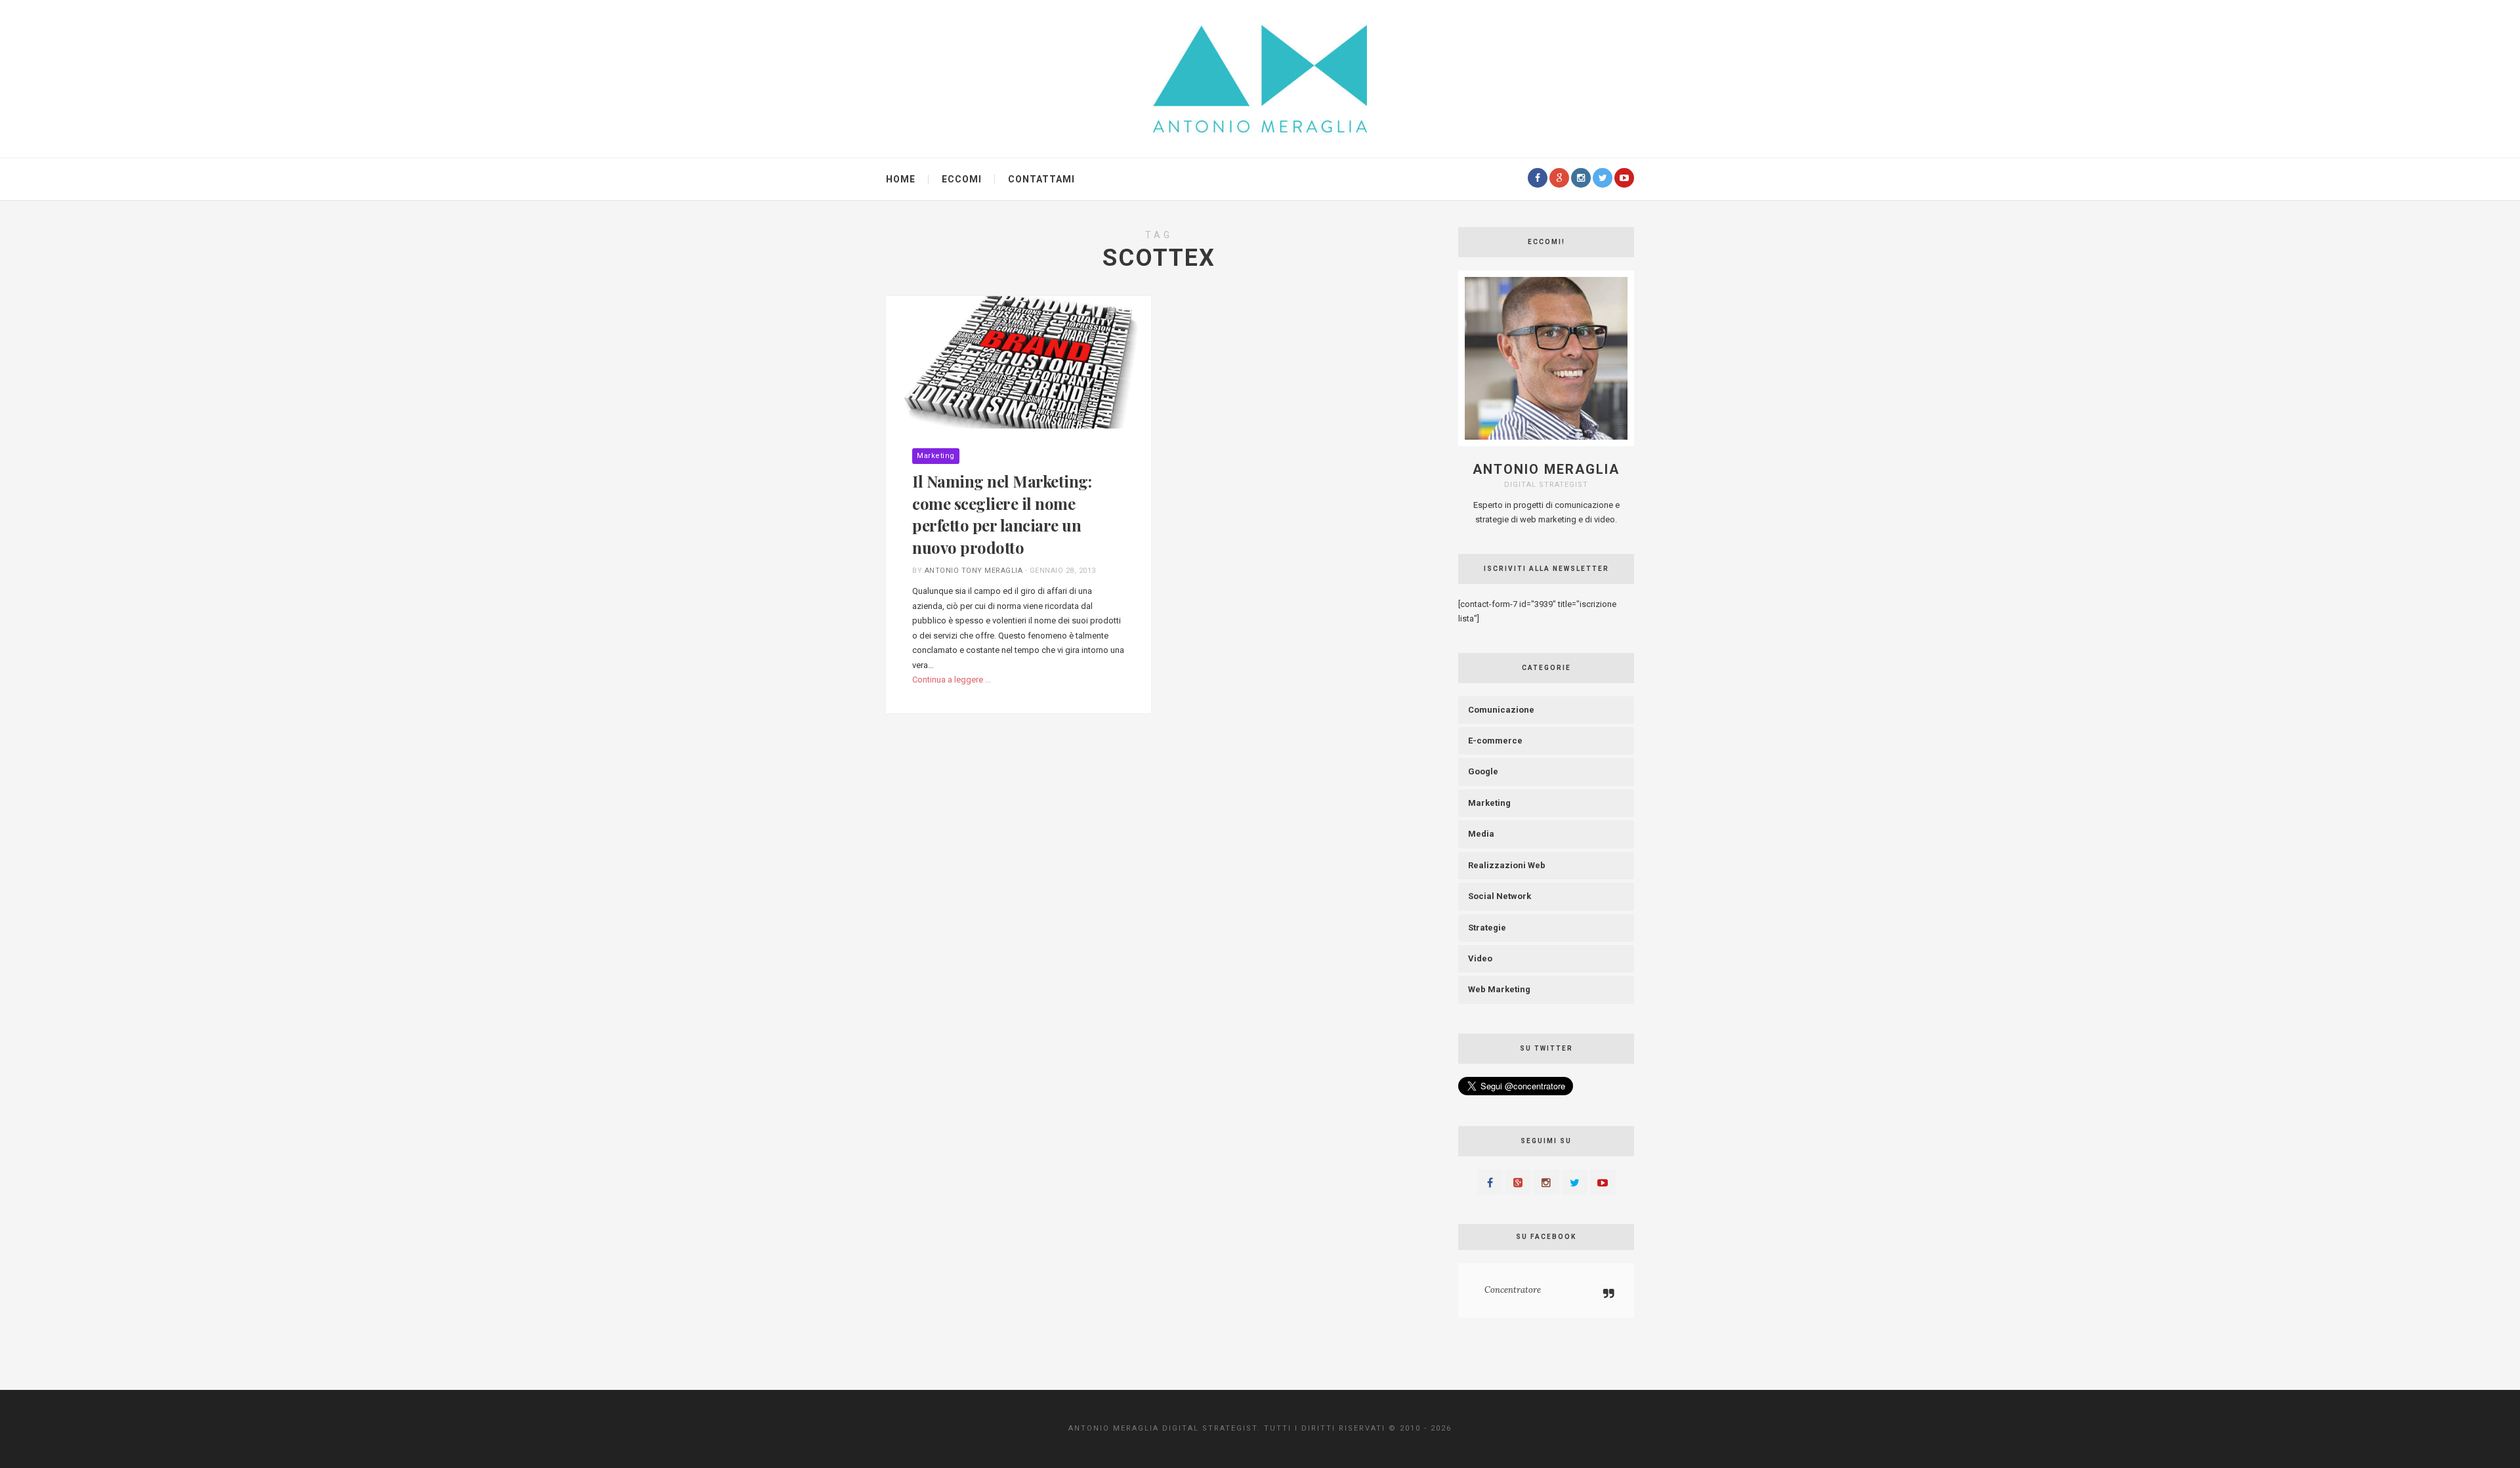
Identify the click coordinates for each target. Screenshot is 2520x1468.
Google (1483, 771)
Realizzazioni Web (1507, 865)
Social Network (1500, 896)
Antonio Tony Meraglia (974, 571)
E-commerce (1495, 741)
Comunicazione (1501, 710)
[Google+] (1559, 178)
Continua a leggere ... (952, 680)
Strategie (1487, 928)
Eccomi (962, 179)
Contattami (1041, 179)
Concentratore (1513, 1290)
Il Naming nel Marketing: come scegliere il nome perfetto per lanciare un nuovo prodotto (1002, 514)
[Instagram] (1581, 178)
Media (1481, 834)
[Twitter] (1603, 178)
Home (901, 179)
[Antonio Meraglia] (1260, 78)
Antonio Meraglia (1546, 469)
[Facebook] (1538, 178)
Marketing (936, 456)
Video (1480, 958)
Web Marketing (1499, 989)
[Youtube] (1624, 178)
